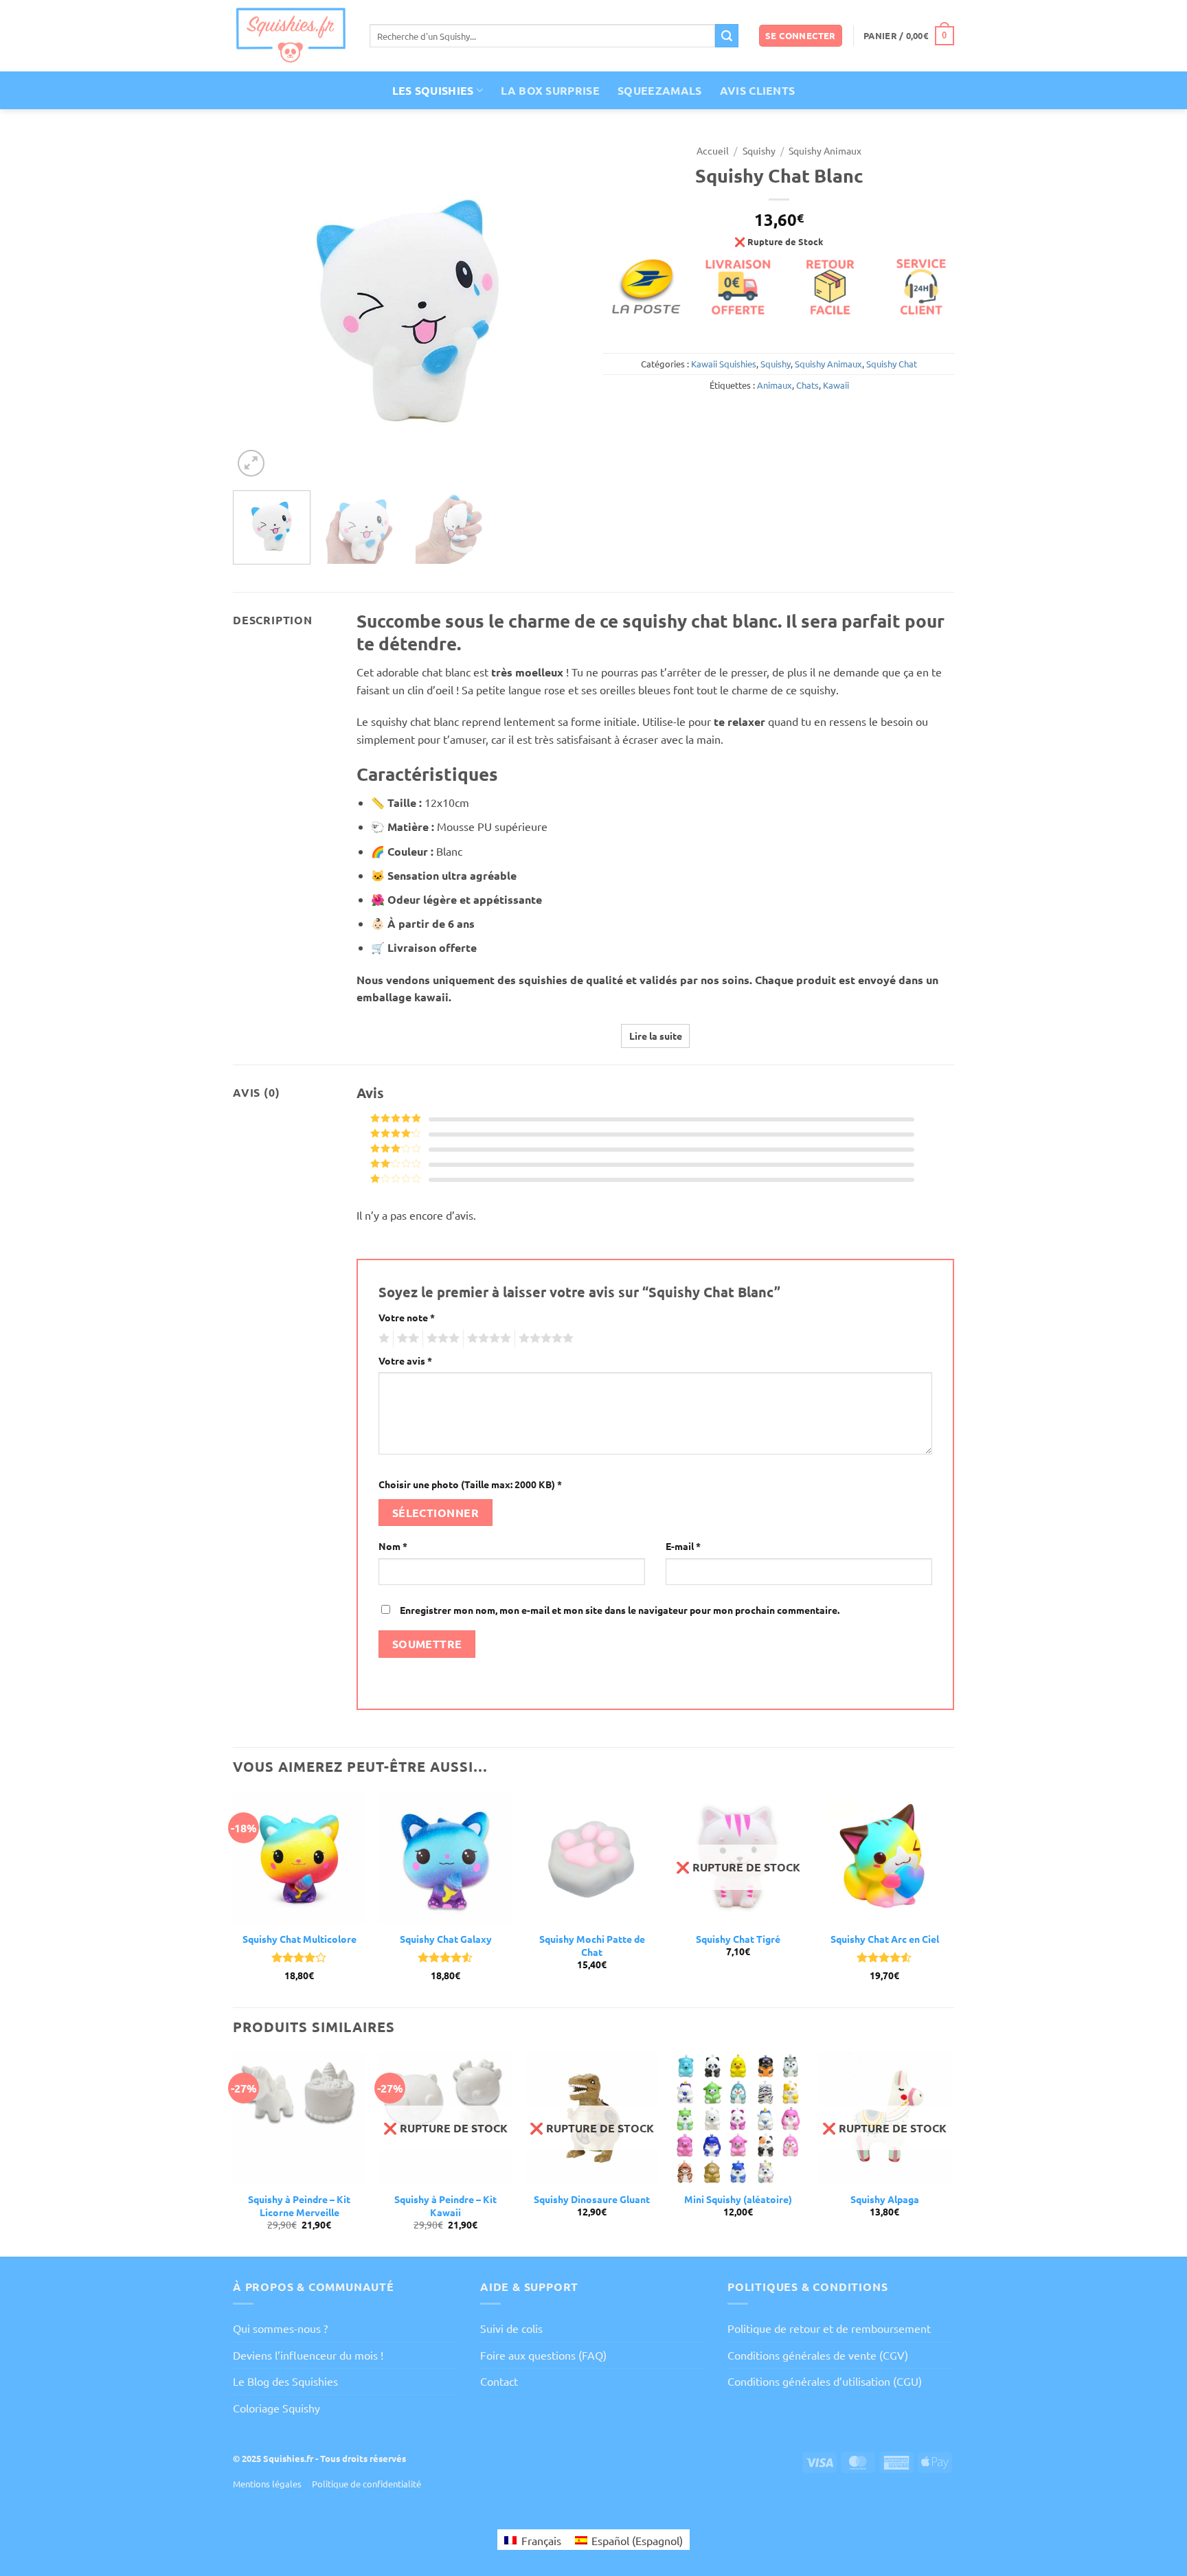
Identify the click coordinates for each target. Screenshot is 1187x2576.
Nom (393, 1546)
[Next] (559, 308)
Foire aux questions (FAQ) (543, 2355)
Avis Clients (758, 90)
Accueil (713, 150)
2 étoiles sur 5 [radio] (406, 1338)
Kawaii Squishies (724, 364)
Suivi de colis (511, 2328)
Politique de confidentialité (366, 2484)
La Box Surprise (550, 90)
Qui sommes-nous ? (280, 2328)
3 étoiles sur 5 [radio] (441, 1338)
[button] (801, 36)
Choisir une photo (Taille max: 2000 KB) (470, 1484)
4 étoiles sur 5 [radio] (487, 1338)
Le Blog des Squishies (285, 2381)
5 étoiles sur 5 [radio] (544, 1338)
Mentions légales (267, 2484)
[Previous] (257, 308)
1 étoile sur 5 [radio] (382, 1338)
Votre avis (405, 1360)
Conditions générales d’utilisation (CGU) (825, 2381)
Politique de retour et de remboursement (829, 2328)
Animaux (775, 385)
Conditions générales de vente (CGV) (818, 2355)
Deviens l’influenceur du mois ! (308, 2355)
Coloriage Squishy (276, 2408)
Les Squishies (433, 90)
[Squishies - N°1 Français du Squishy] (291, 35)
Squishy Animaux (825, 150)
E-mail (683, 1546)
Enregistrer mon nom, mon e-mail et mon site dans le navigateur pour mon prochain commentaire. (620, 1610)
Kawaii (836, 385)
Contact (499, 2381)
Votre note (407, 1317)
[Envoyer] (727, 36)
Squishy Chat (892, 364)
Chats (807, 385)
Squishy (759, 150)
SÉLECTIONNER (436, 1513)
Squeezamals (660, 90)
